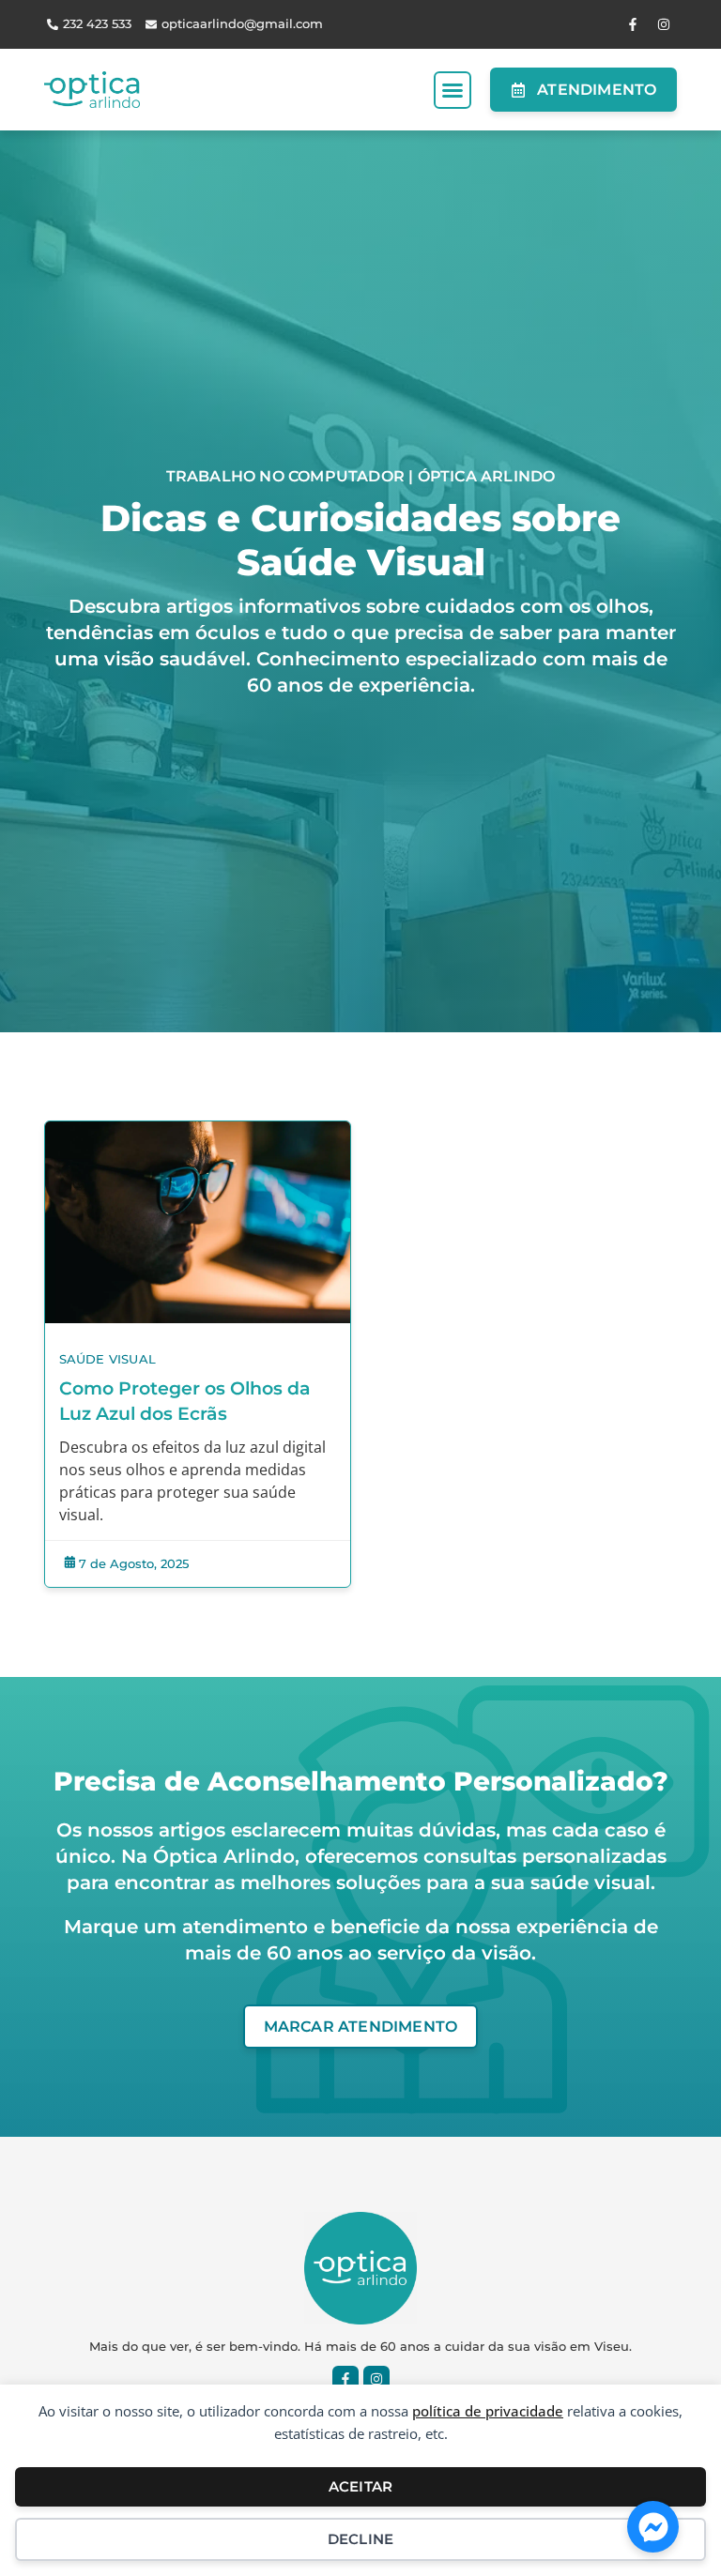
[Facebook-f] (633, 24)
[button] (453, 90)
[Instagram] (664, 24)
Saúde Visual (107, 1359)
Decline (360, 2539)
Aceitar (360, 2486)
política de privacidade (488, 2411)
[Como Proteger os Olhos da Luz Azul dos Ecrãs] (198, 1222)
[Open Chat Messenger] (653, 2527)
